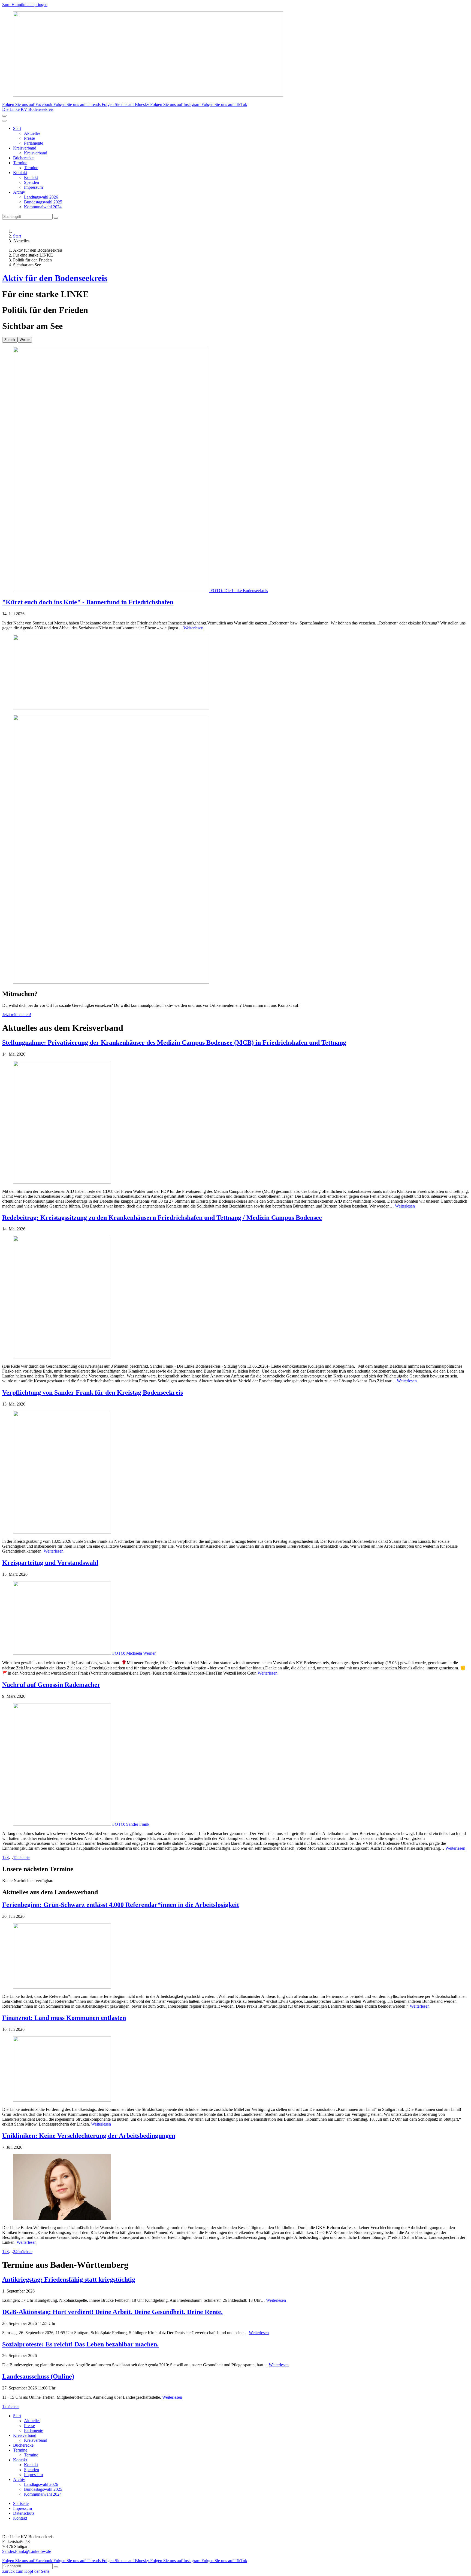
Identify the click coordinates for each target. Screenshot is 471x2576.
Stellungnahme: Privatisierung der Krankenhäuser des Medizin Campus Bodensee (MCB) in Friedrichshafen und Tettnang (174, 1042)
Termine (20, 163)
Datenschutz (24, 2513)
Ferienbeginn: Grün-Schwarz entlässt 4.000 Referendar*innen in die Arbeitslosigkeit (121, 1905)
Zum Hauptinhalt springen (25, 4)
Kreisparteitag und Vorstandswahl (50, 1563)
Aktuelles (32, 133)
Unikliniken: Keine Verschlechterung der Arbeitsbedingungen (89, 2136)
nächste (24, 1857)
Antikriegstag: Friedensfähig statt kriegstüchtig (69, 2279)
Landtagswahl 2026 (41, 197)
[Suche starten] (56, 218)
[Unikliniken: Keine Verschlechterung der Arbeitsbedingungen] (235, 2188)
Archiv (19, 192)
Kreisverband (25, 148)
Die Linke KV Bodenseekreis (28, 109)
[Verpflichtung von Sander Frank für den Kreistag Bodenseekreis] (235, 1473)
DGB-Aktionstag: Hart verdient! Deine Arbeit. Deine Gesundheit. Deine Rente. (112, 2312)
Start (17, 128)
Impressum (33, 187)
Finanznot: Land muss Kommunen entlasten (64, 2018)
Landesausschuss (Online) (38, 2376)
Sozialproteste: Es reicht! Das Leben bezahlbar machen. (80, 2344)
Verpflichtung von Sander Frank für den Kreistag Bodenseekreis (93, 1392)
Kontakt (20, 173)
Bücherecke (23, 158)
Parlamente (34, 143)
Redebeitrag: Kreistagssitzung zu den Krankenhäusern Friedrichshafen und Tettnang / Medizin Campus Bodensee (162, 1218)
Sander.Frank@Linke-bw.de (27, 2551)
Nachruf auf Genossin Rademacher (51, 1685)
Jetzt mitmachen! (17, 1015)
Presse (29, 138)
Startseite (21, 2503)
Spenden (31, 182)
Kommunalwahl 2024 (43, 207)
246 (16, 2252)
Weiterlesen (193, 628)
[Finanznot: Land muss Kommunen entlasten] (235, 2069)
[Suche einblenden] (4, 116)
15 (15, 1857)
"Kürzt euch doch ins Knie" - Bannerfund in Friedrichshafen (88, 602)
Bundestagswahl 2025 (43, 202)
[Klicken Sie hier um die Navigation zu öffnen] (4, 121)
